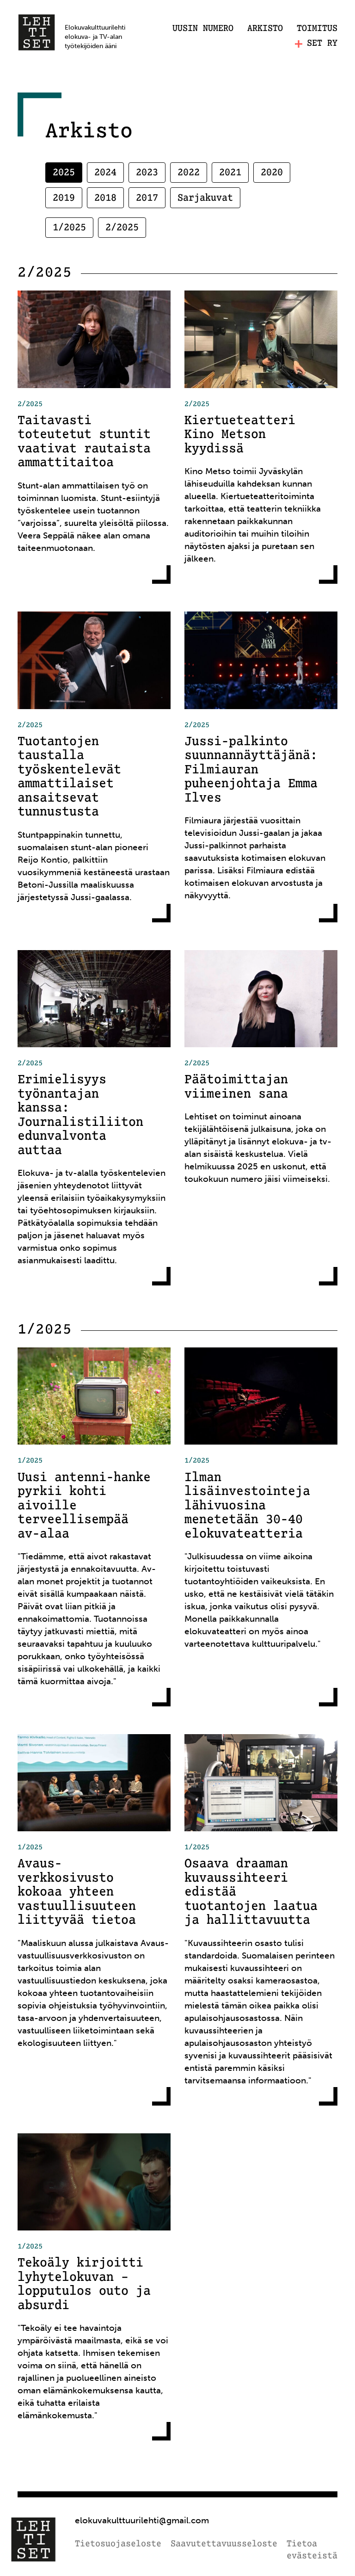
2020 (272, 173)
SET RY (322, 44)
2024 (105, 173)
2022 (189, 173)
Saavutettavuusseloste (224, 2544)
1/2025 (69, 228)
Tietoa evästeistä (312, 2550)
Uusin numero (203, 29)
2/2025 (122, 228)
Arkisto (265, 29)
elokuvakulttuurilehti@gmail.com (142, 2520)
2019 (64, 198)
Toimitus (317, 29)
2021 (230, 173)
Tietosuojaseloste (118, 2544)
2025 (64, 173)
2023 (147, 173)
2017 (147, 198)
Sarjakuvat (205, 198)
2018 (105, 198)
